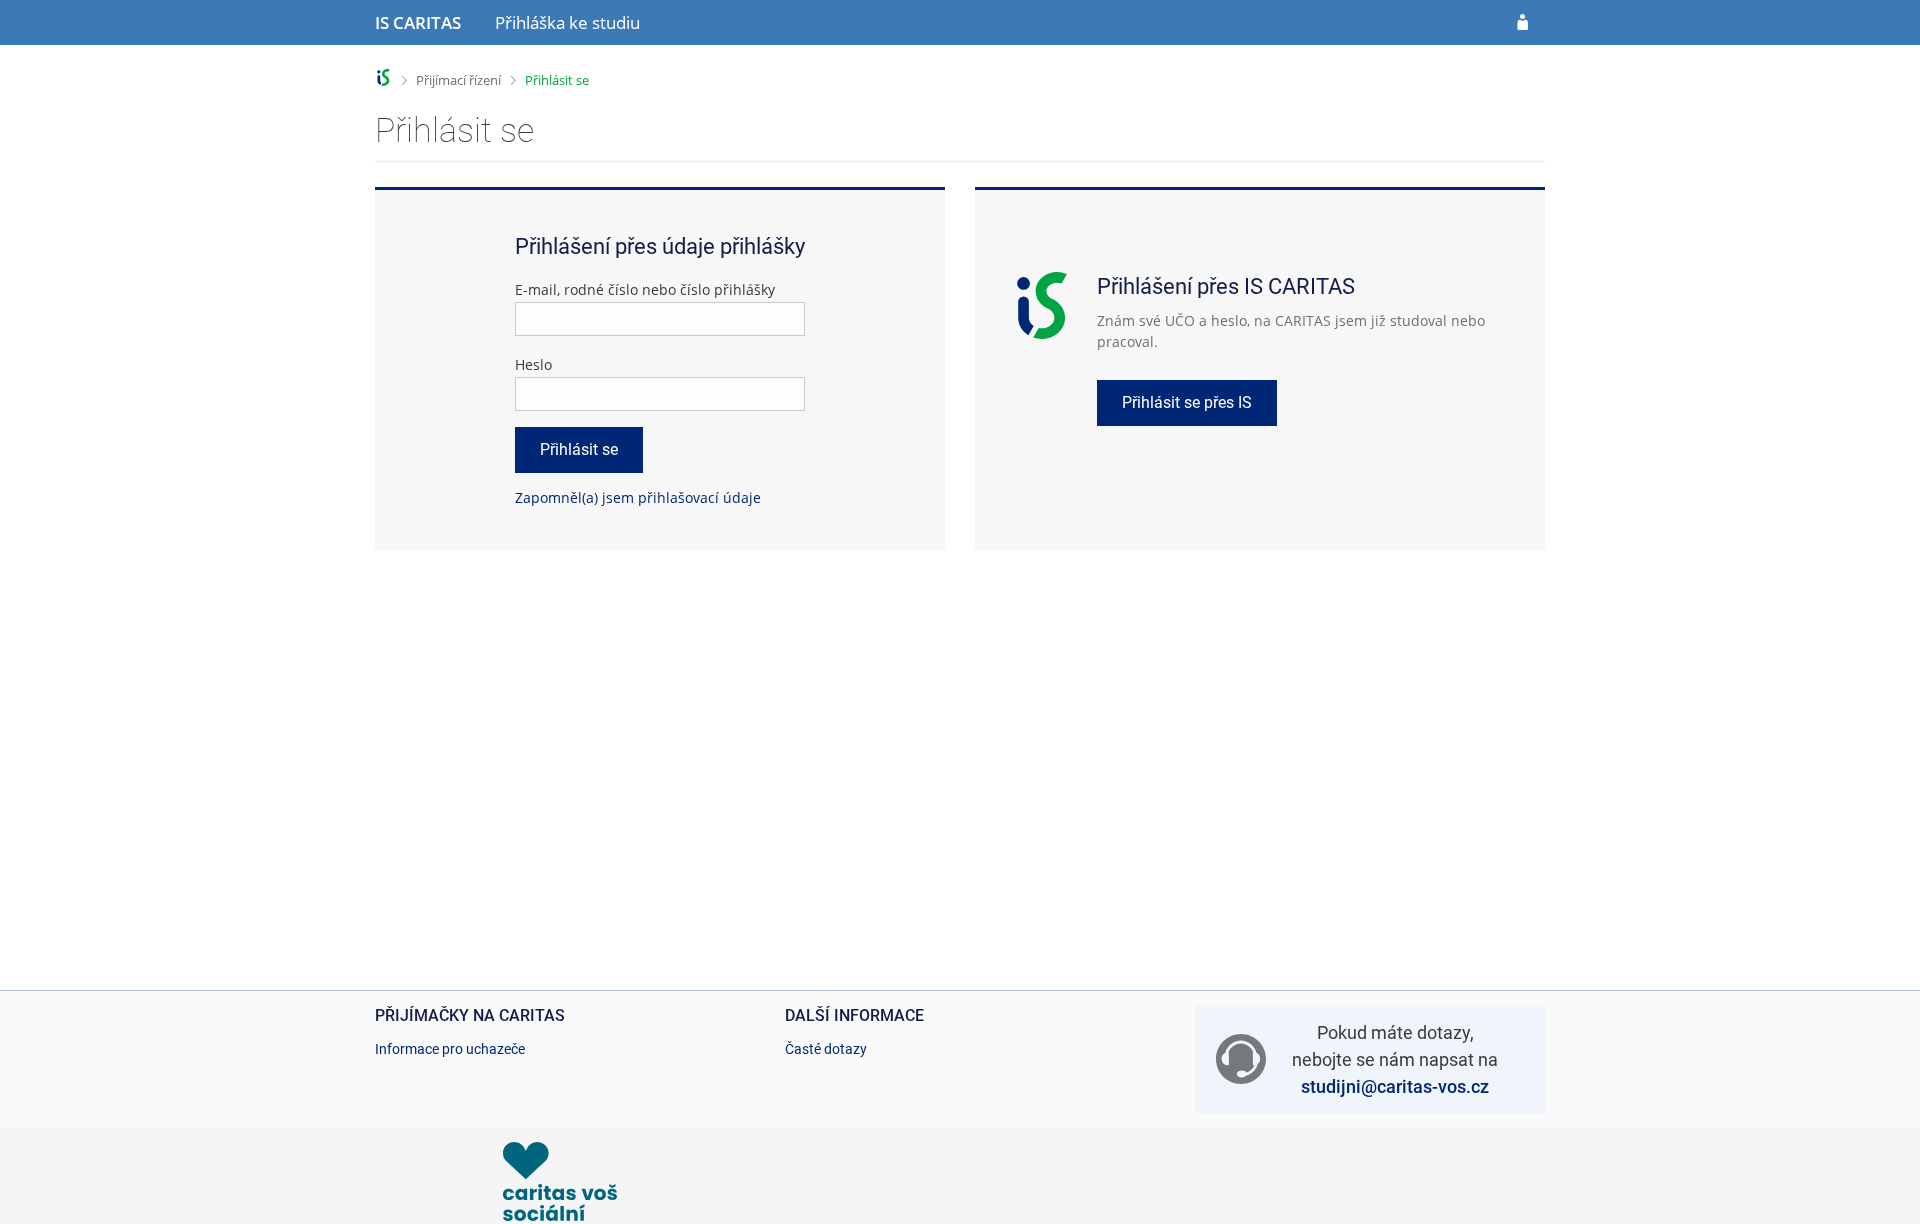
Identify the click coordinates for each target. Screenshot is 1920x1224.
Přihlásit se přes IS (1187, 402)
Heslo (533, 364)
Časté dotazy (826, 1049)
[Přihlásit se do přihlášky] (1522, 23)
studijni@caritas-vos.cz (1395, 1086)
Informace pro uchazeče (450, 1049)
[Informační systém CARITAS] (383, 77)
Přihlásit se (557, 80)
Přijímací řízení (458, 80)
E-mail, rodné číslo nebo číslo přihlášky (645, 289)
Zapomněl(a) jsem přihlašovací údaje (638, 497)
